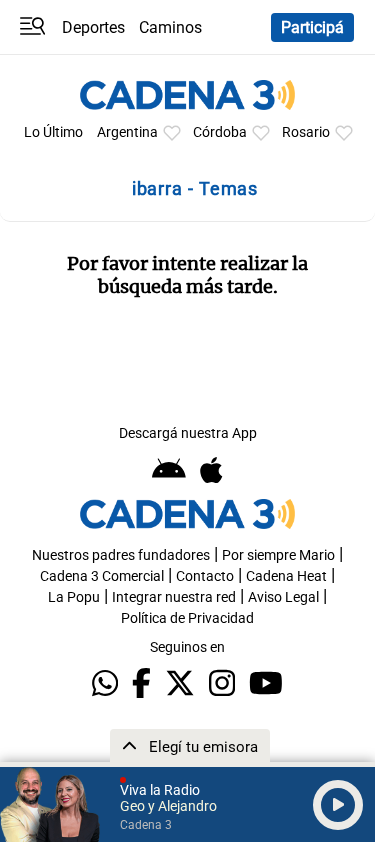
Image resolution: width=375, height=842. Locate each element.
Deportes (93, 27)
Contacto (205, 576)
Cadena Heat (286, 576)
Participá (312, 27)
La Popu (74, 597)
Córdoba (220, 132)
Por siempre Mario (278, 555)
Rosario (306, 132)
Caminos (170, 27)
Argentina (127, 132)
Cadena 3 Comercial (102, 576)
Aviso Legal (283, 597)
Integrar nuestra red (174, 597)
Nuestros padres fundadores (121, 555)
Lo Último (53, 132)
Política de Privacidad (187, 618)
